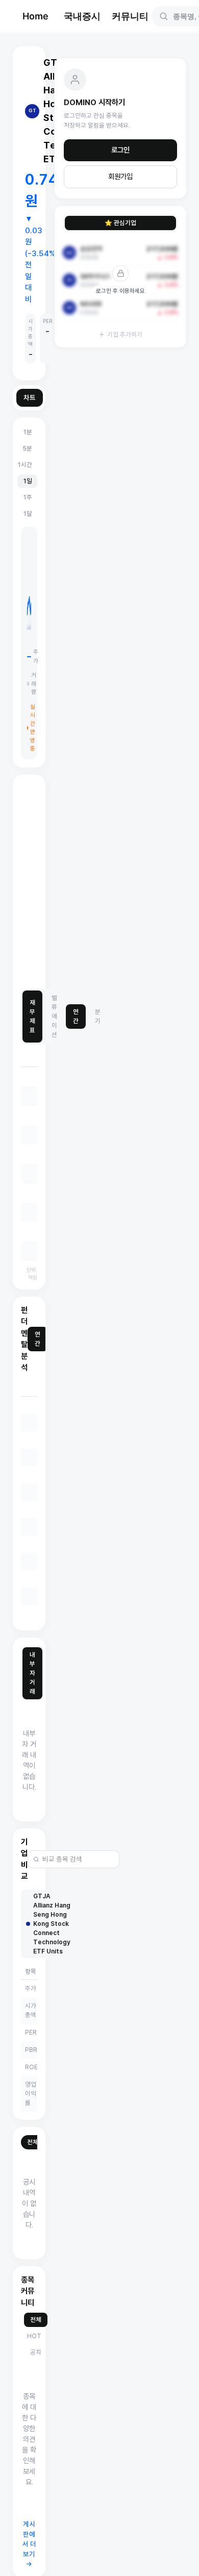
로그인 (120, 150)
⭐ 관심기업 (120, 223)
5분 (27, 448)
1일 (27, 481)
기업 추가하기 (125, 335)
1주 (27, 497)
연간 (76, 1016)
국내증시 (82, 16)
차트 (30, 398)
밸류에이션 (54, 1016)
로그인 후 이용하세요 (120, 291)
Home (35, 16)
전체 (33, 2142)
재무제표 (32, 1016)
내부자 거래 (32, 1673)
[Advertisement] (99, 882)
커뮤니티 (130, 16)
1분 (27, 432)
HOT (34, 2336)
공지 (36, 2352)
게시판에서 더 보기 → (29, 2544)
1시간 (24, 465)
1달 (27, 514)
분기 (98, 1016)
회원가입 (120, 177)
